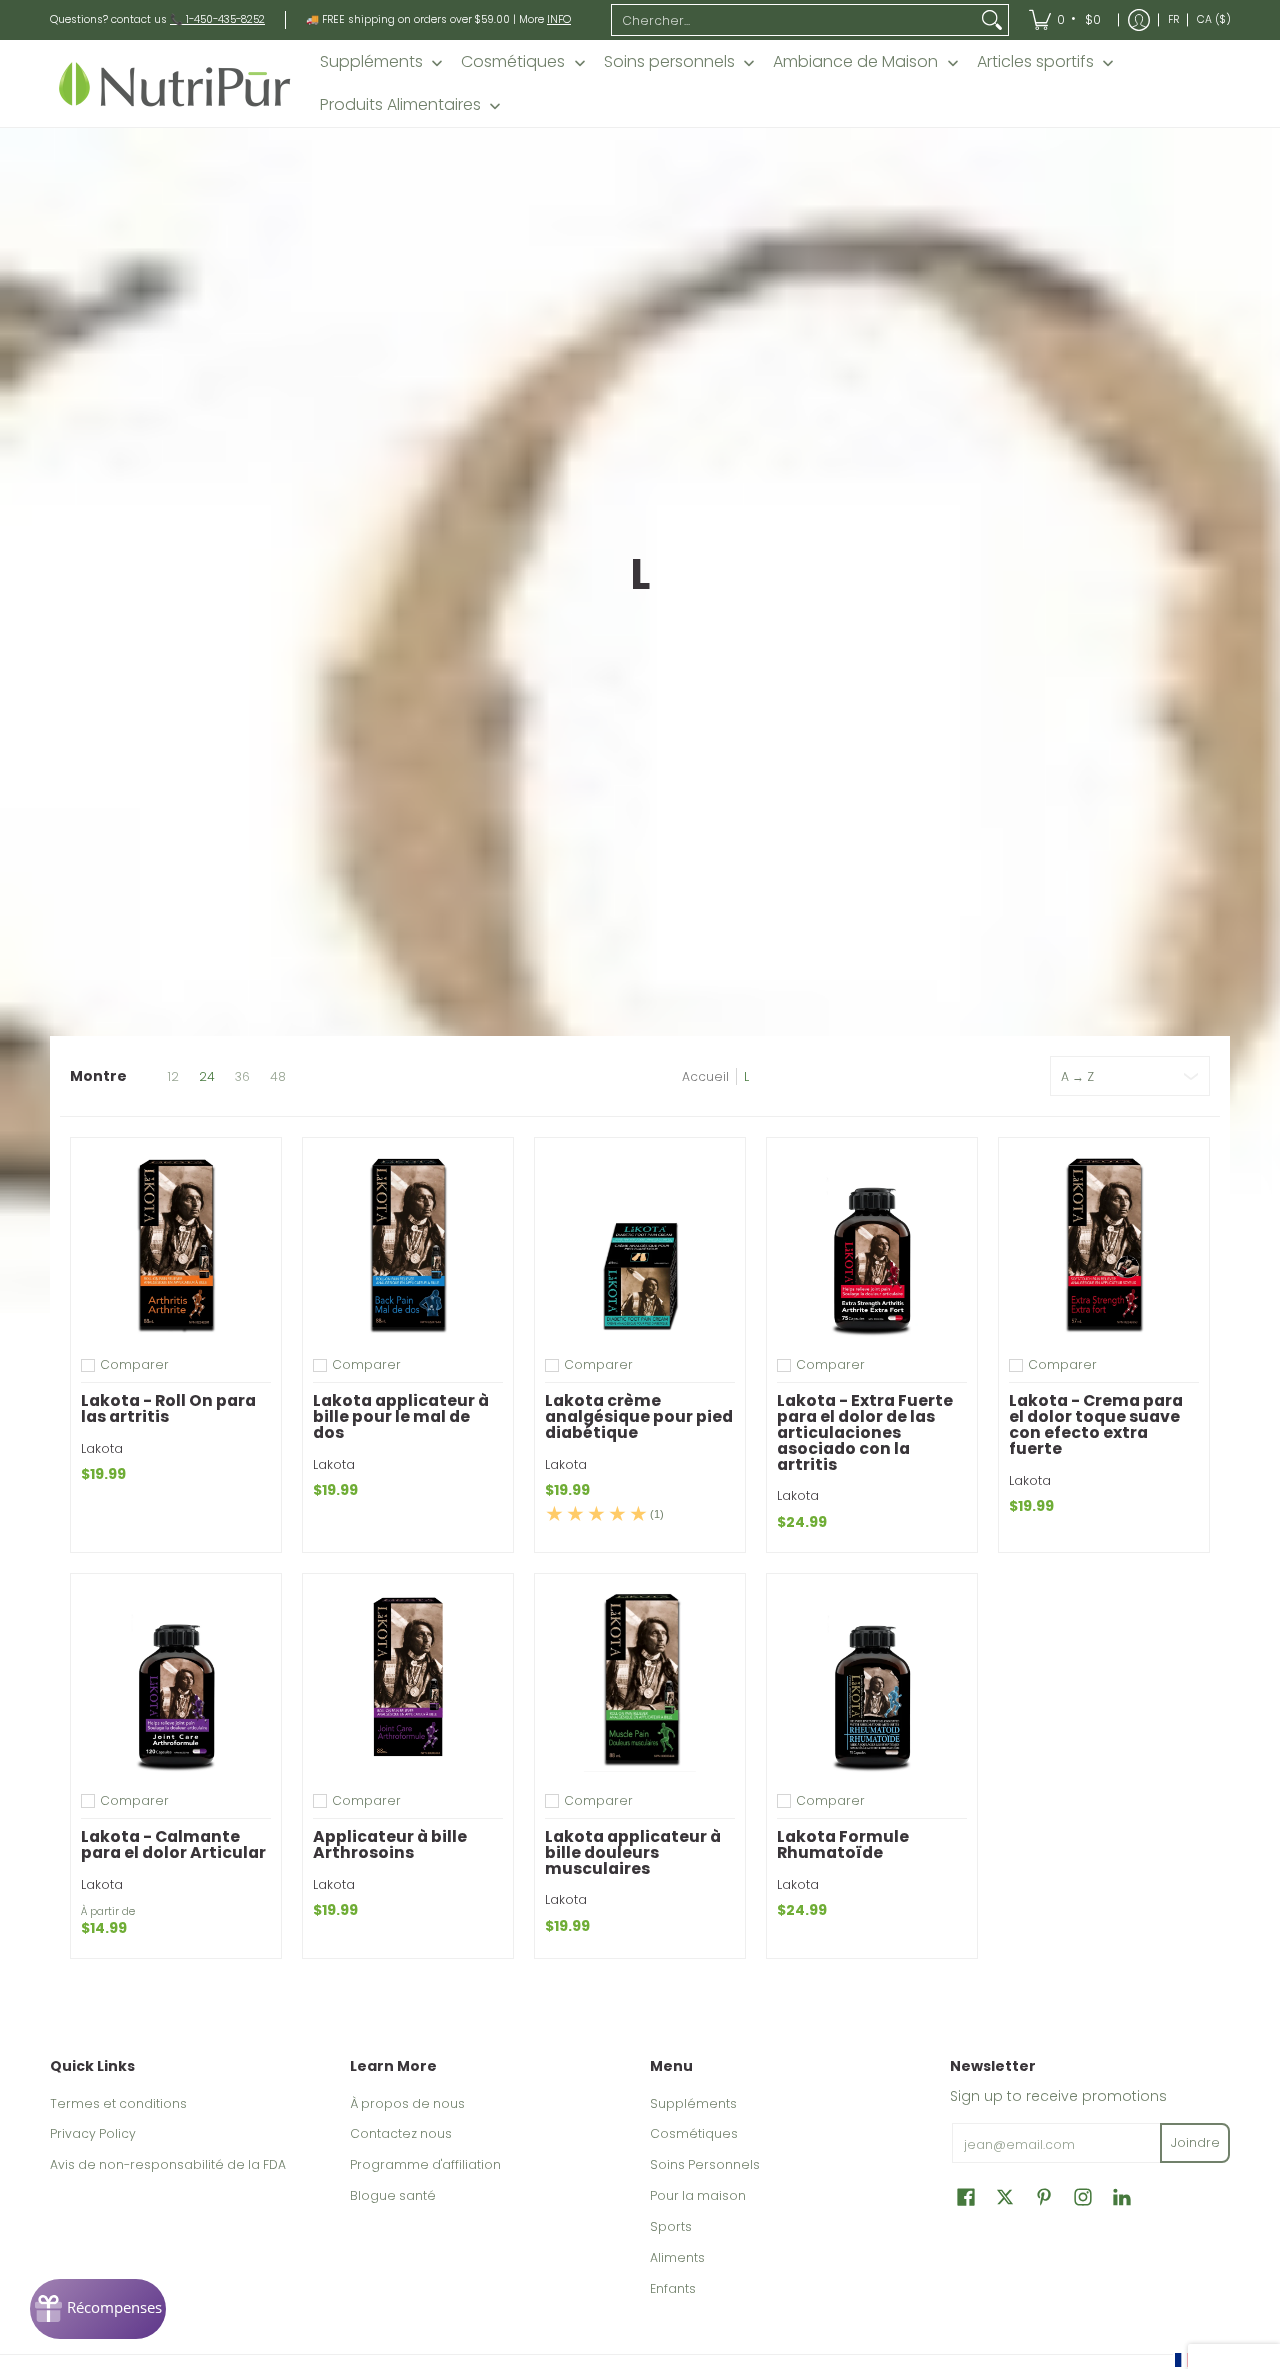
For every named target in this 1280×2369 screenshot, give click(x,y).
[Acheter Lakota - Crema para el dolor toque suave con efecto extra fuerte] (1104, 1243)
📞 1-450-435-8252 (217, 19)
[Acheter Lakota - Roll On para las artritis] (176, 1243)
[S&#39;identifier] (1139, 20)
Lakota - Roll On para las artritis (168, 1408)
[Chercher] (992, 20)
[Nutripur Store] (175, 83)
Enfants (673, 2288)
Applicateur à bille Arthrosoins (390, 1844)
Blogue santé (393, 2195)
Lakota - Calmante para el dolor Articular (173, 1844)
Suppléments (693, 2103)
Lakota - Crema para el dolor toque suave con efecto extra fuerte (1096, 1424)
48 (278, 1077)
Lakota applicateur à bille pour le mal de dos (401, 1416)
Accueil (705, 1076)
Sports (671, 2226)
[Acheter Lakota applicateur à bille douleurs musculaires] (640, 1679)
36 (242, 1077)
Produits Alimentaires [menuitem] (400, 105)
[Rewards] (98, 2309)
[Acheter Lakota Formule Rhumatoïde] (872, 1679)
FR (1173, 19)
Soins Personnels (705, 2164)
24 (207, 1077)
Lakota (102, 1448)
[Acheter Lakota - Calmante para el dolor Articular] (176, 1679)
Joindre (1195, 2142)
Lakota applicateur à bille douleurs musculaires (633, 1852)
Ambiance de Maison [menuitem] (855, 62)
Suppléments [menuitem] (371, 62)
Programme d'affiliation (425, 2164)
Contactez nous (401, 2133)
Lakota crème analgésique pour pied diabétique (639, 1416)
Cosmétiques (694, 2133)
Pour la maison (698, 2195)
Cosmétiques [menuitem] (513, 62)
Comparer (134, 1365)
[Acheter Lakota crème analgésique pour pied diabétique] (640, 1243)
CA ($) (1214, 19)
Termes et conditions (118, 2103)
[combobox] (794, 20)
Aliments (677, 2257)
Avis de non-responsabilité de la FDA (168, 2164)
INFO (559, 19)
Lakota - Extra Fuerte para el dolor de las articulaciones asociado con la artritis (865, 1432)
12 (173, 1077)
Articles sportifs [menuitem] (1035, 62)
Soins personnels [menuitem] (669, 62)
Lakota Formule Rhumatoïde (843, 1844)
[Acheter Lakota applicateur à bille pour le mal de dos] (408, 1243)
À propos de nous (407, 2103)
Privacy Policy (93, 2133)
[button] (966, 2196)
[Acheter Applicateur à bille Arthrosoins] (408, 1679)
